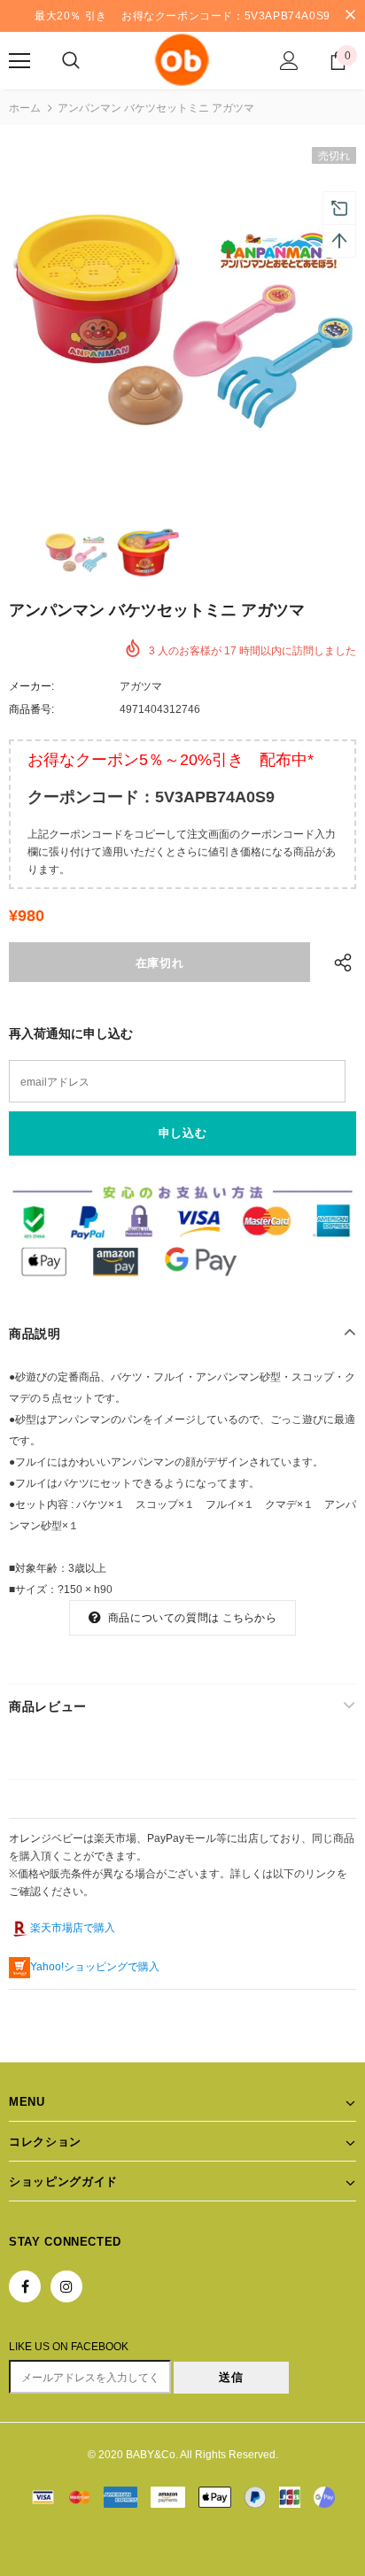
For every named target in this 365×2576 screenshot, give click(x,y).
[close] (350, 16)
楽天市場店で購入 (73, 1928)
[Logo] (182, 60)
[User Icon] (289, 61)
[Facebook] (25, 2286)
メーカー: (31, 686)
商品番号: (31, 709)
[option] (182, 321)
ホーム (25, 108)
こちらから (249, 1618)
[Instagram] (66, 2286)
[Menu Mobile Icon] (19, 61)
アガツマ (141, 686)
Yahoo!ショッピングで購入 (95, 1967)
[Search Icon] (71, 61)
